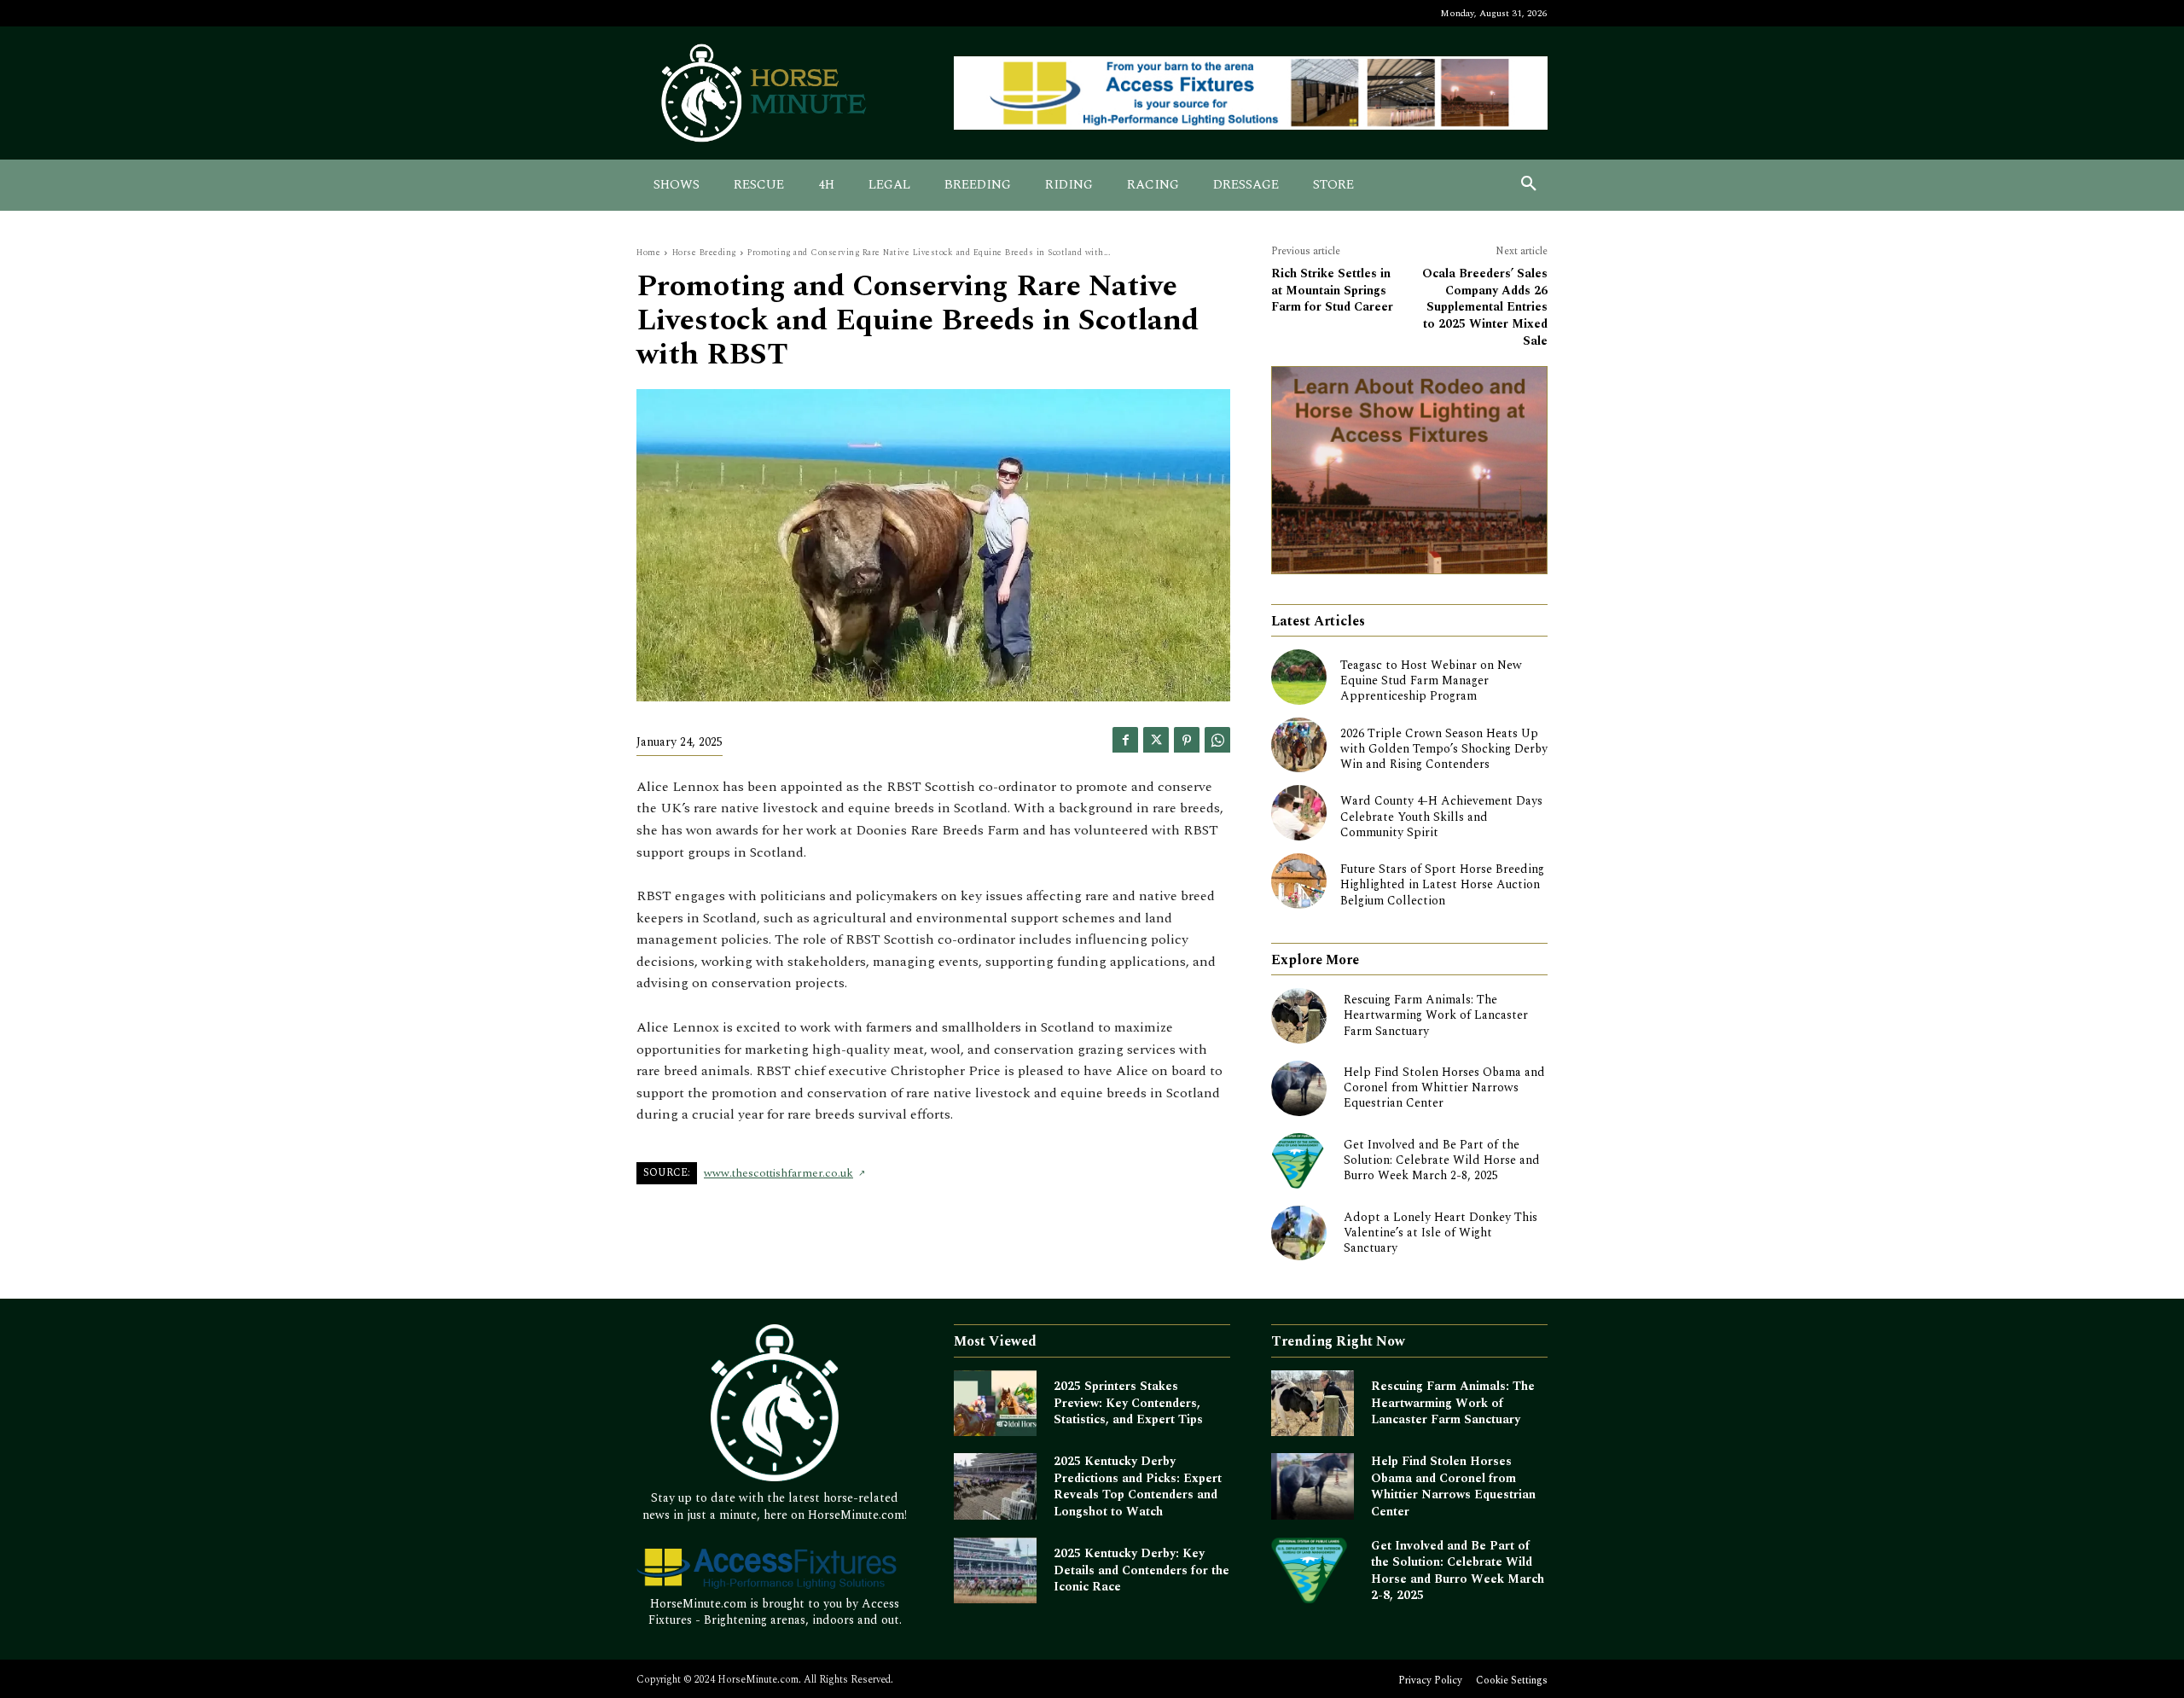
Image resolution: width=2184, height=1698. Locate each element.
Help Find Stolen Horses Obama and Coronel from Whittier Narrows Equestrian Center (1444, 1087)
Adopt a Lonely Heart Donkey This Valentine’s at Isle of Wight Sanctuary (1441, 1233)
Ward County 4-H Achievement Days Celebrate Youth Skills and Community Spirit (1441, 816)
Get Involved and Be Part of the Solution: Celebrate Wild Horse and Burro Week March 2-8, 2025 (1442, 1160)
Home (648, 253)
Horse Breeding (704, 253)
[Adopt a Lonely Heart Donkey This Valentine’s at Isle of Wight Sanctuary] (1299, 1233)
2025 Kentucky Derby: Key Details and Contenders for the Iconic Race (1141, 1570)
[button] (1529, 185)
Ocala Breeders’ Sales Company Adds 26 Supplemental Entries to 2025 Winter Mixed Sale (1485, 307)
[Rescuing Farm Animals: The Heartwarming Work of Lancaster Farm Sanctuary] (1299, 1016)
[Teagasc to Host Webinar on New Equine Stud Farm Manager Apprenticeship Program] (1299, 677)
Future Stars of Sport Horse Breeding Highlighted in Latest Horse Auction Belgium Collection (1442, 884)
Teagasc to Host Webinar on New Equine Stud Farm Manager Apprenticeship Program (1431, 680)
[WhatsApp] (1217, 740)
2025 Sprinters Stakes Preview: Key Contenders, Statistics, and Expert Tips (1128, 1403)
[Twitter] (1156, 740)
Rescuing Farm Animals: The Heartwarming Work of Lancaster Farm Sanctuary (1436, 1015)
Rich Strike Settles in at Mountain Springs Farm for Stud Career (1332, 290)
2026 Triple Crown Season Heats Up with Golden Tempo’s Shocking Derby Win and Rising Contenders (1444, 749)
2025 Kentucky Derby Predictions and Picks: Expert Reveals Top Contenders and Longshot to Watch (1138, 1486)
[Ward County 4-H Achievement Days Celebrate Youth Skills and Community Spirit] (1299, 813)
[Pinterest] (1187, 740)
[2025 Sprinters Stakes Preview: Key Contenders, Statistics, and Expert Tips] (995, 1404)
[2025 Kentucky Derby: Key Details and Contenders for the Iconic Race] (995, 1571)
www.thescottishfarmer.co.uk (778, 1173)
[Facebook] (1125, 740)
